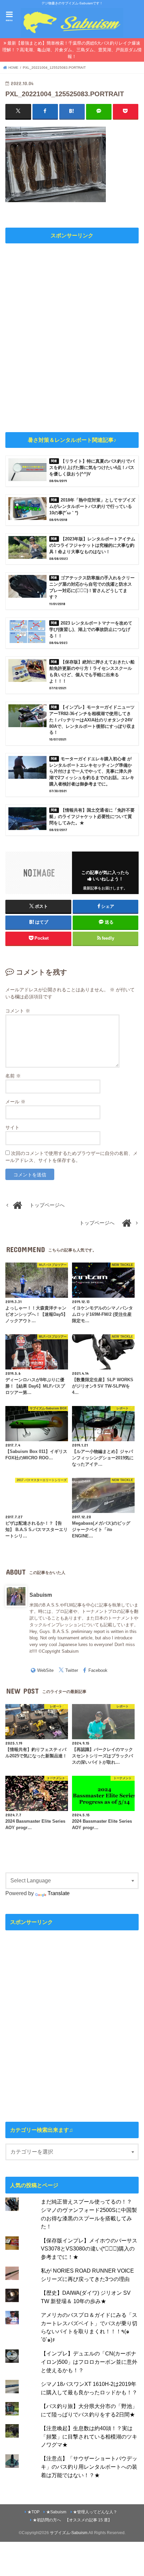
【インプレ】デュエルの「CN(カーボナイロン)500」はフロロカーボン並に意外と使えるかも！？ (89, 2362)
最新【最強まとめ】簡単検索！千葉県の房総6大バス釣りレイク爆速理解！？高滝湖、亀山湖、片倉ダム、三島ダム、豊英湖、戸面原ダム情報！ (72, 50)
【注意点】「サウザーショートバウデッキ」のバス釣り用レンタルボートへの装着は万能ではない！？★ (89, 2467)
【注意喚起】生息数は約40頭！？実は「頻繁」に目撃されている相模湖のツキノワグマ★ (89, 2436)
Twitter (72, 1670)
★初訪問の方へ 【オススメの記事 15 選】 (72, 2520)
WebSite (45, 1670)
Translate (59, 1893)
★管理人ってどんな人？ (95, 2512)
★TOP (33, 2512)
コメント (18, 1011)
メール (15, 1102)
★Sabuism (56, 2512)
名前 (13, 1076)
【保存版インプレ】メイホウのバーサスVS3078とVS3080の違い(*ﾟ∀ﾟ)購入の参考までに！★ (89, 2249)
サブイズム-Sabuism (69, 2533)
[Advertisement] (72, 337)
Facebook (98, 1670)
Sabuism (41, 1595)
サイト (12, 1127)
